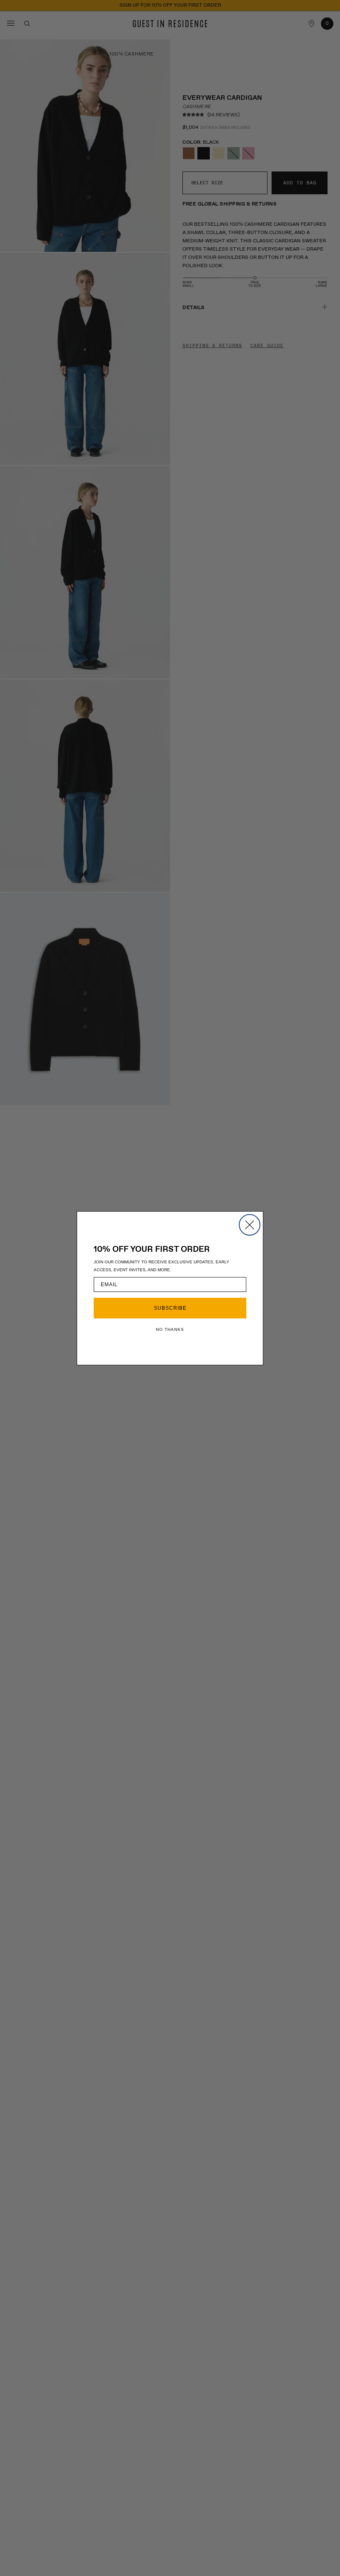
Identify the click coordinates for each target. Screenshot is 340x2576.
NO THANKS (170, 1329)
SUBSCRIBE (170, 1308)
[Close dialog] (250, 1225)
